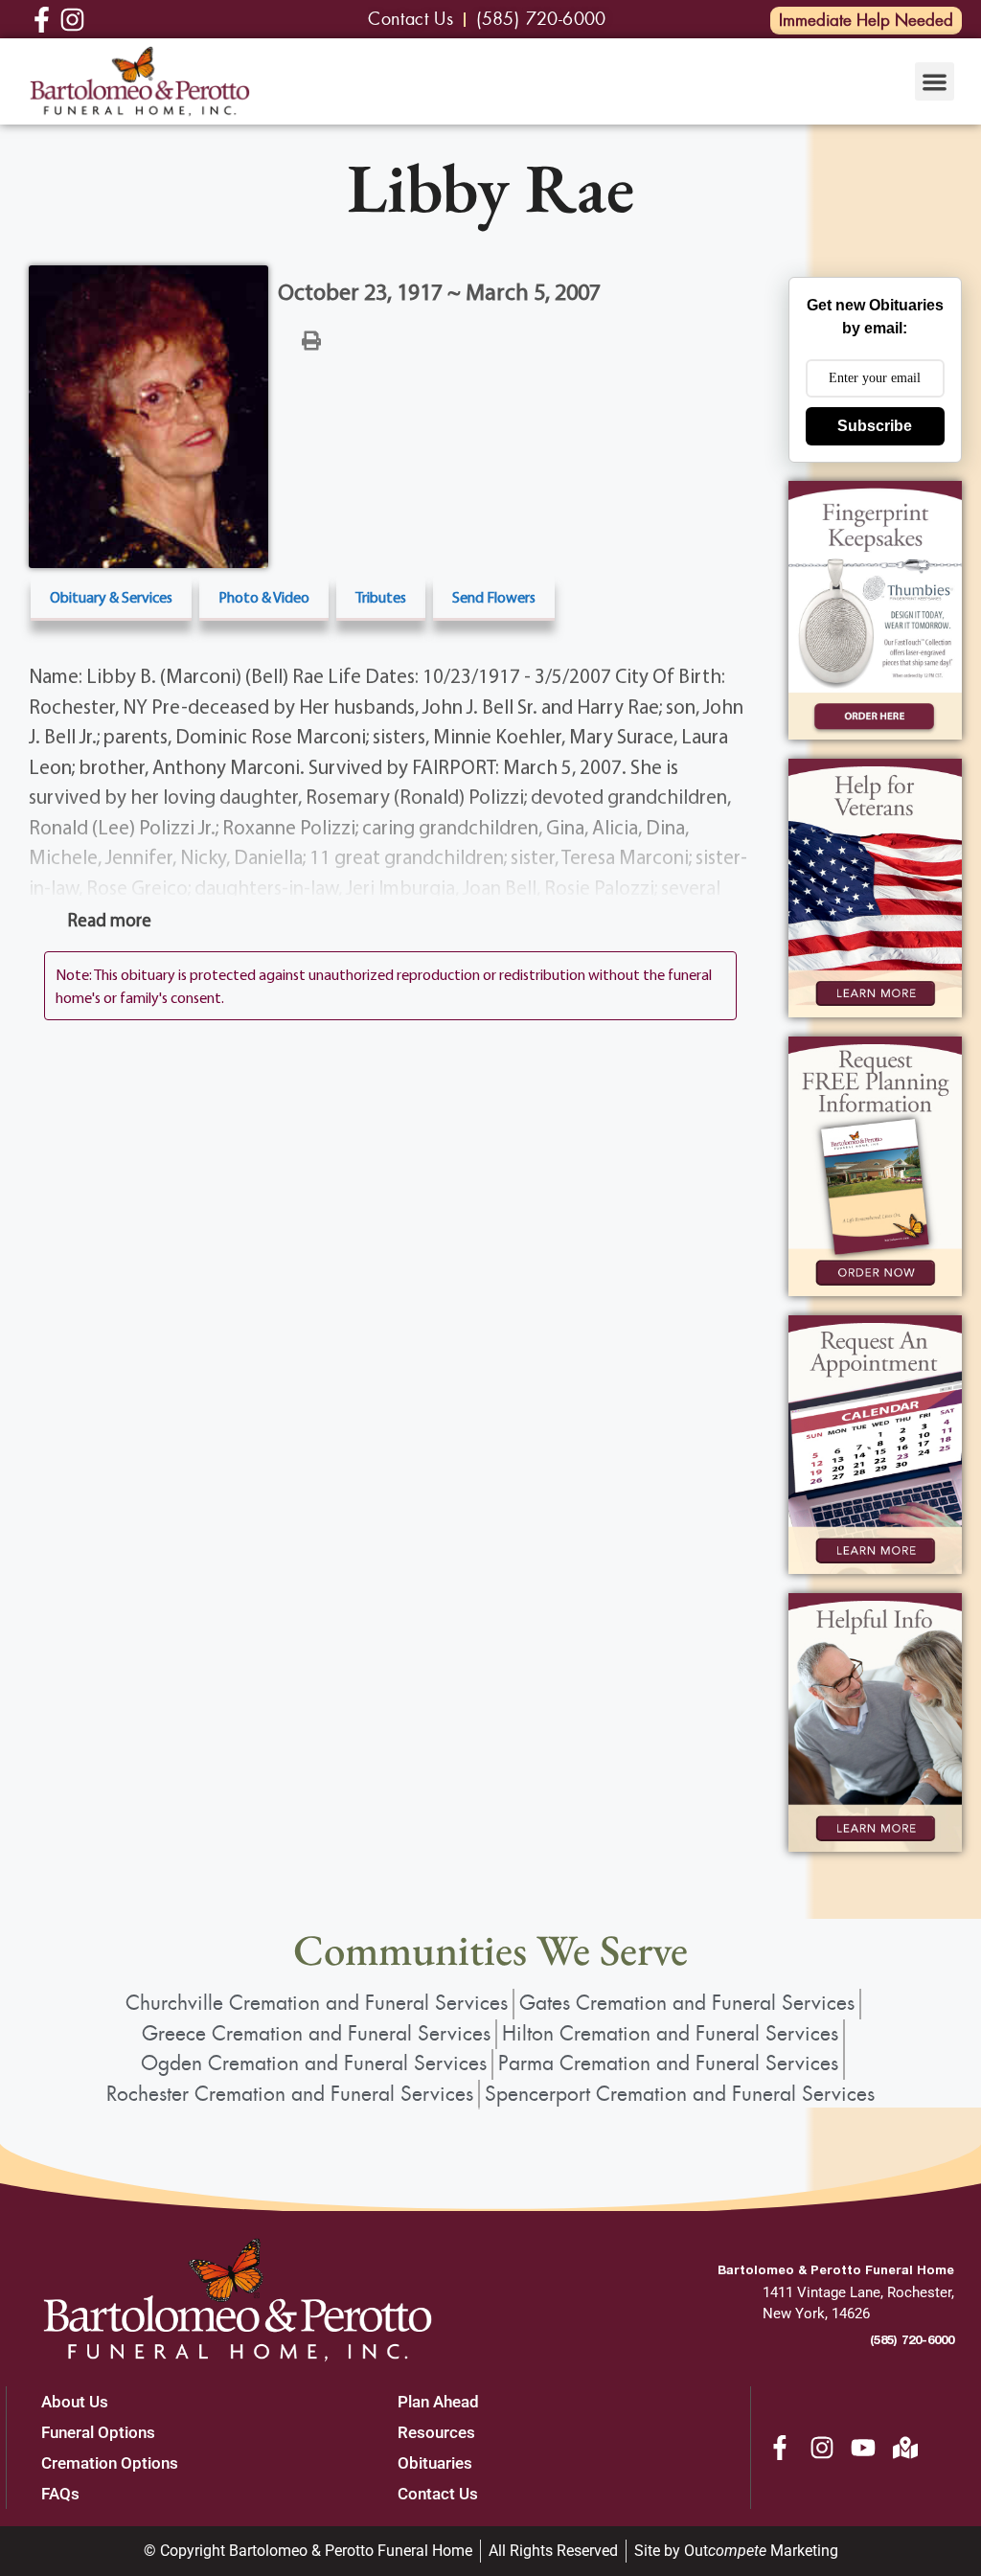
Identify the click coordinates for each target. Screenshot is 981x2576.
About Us (75, 2402)
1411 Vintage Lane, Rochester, (858, 2292)
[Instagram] (822, 2448)
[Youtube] (863, 2448)
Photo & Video (264, 597)
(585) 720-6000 (912, 2339)
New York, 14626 (816, 2314)
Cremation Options (110, 2463)
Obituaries (435, 2463)
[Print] (311, 339)
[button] (935, 82)
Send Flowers (494, 597)
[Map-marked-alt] (905, 2448)
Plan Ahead (438, 2402)
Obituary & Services (111, 597)
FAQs (60, 2494)
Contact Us (438, 2494)
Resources (436, 2432)
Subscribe (875, 426)
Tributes (381, 597)
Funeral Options (98, 2432)
